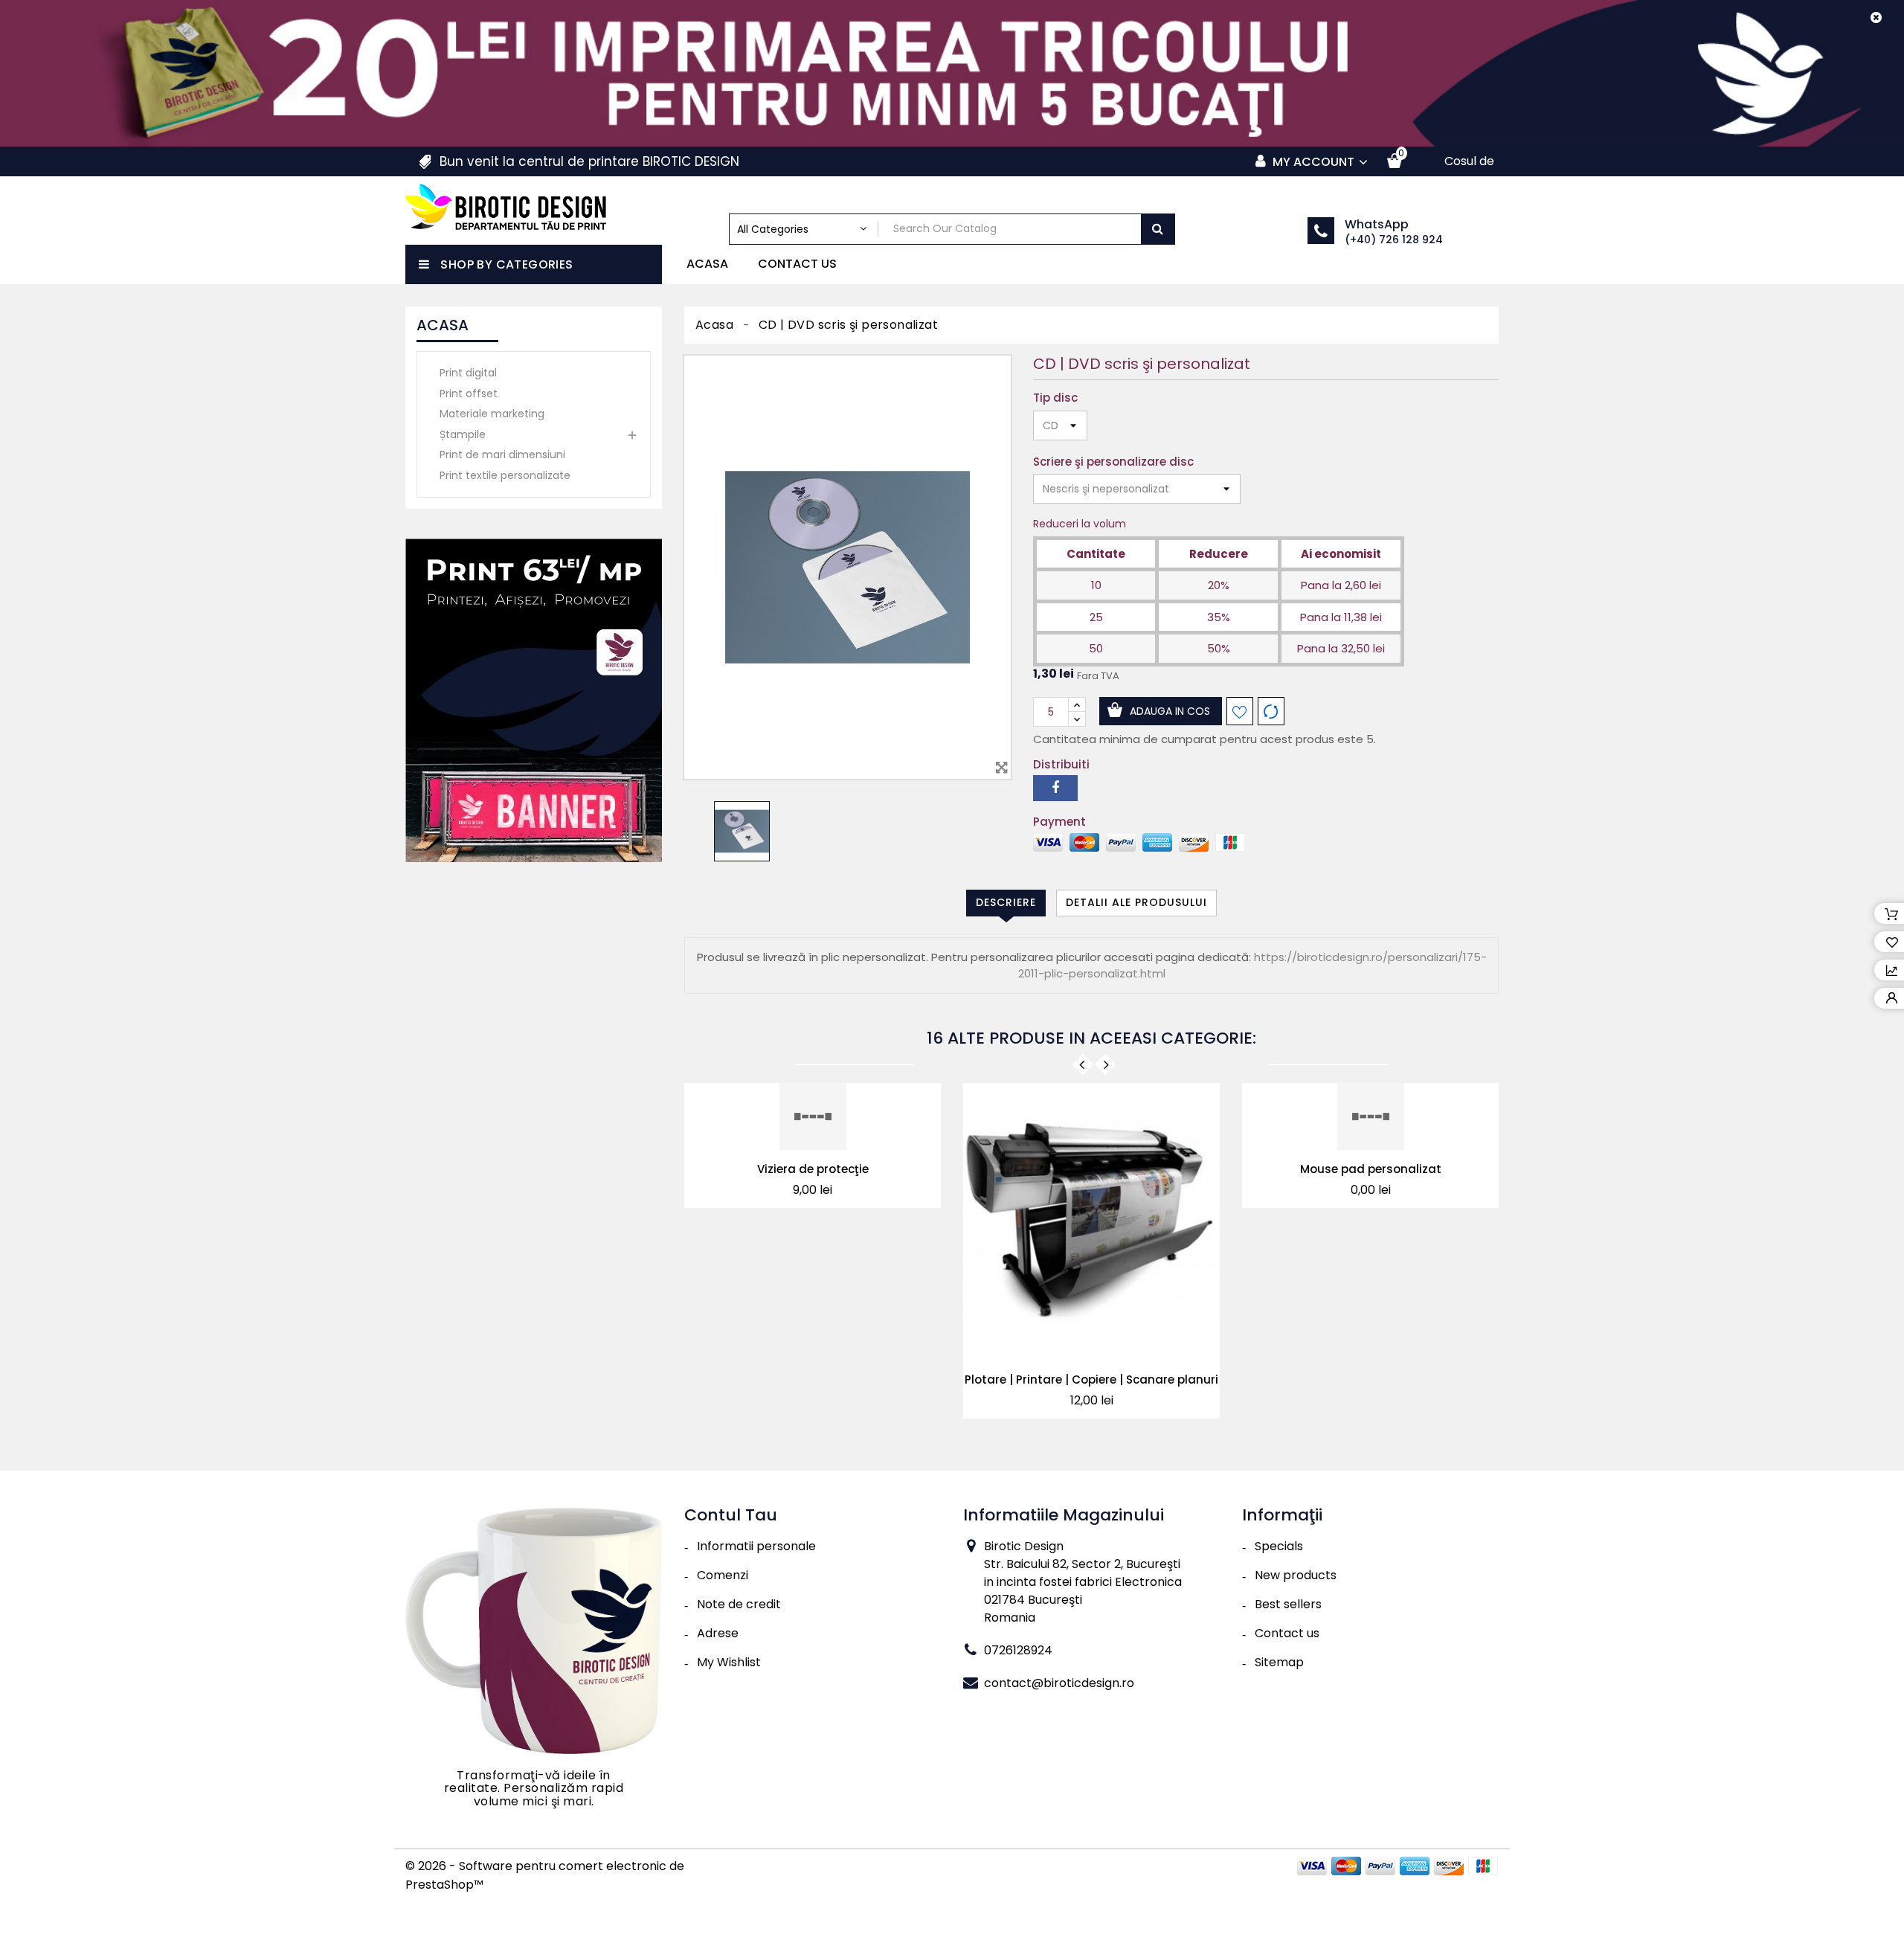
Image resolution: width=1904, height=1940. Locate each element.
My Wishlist (729, 1662)
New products (1296, 1575)
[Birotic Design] (534, 1630)
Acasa (707, 264)
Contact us (797, 264)
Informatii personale (756, 1546)
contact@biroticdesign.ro (1059, 1683)
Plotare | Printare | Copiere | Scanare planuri (1091, 1379)
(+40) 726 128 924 (1394, 240)
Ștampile (463, 434)
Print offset (469, 394)
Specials (1279, 1546)
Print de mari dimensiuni (502, 455)
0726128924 (1018, 1650)
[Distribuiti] (1055, 788)
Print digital (468, 373)
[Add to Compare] (1271, 711)
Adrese (718, 1633)
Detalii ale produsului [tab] (1136, 902)
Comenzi (723, 1575)
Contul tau (731, 1515)
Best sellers (1288, 1604)
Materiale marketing (492, 414)
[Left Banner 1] (534, 700)
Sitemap (1279, 1662)
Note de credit (739, 1604)
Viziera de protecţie (813, 1169)
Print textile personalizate (505, 475)
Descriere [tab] (1006, 902)
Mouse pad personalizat (1371, 1169)
